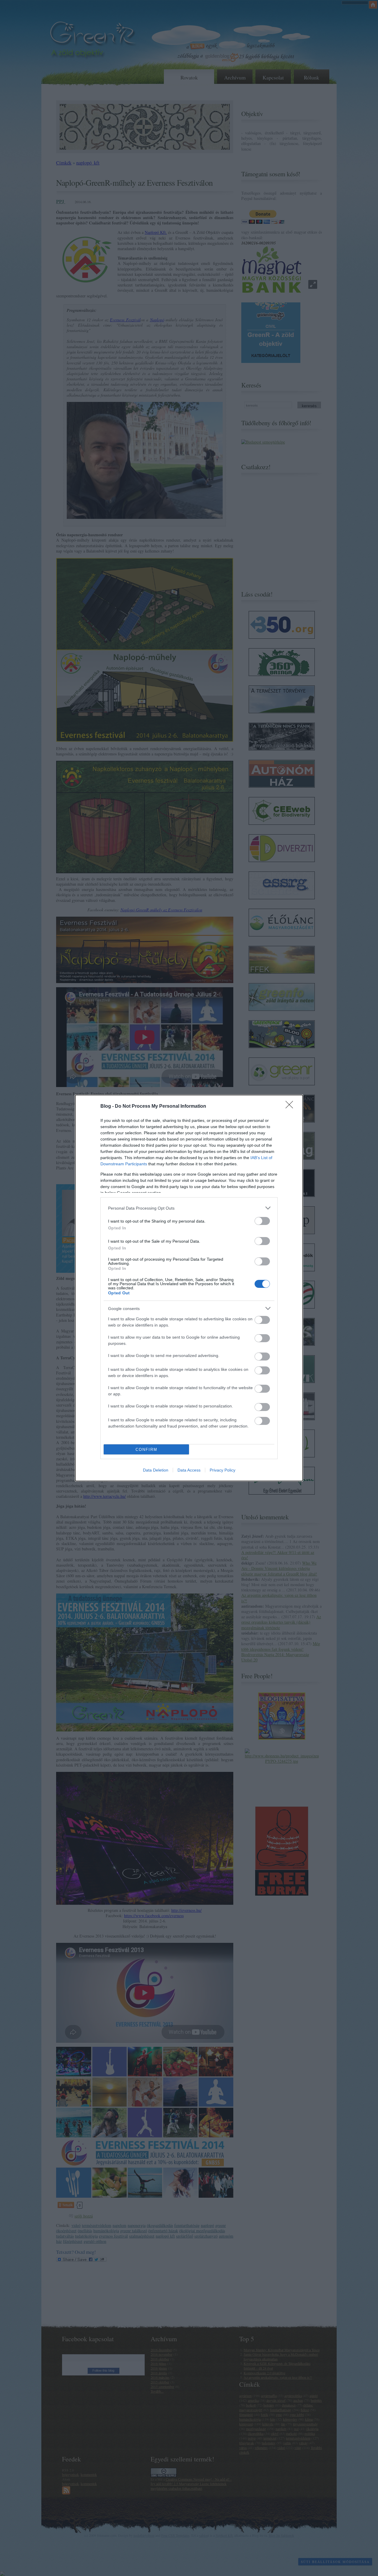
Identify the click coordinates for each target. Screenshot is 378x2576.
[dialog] (189, 1288)
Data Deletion (156, 1470)
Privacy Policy (223, 1470)
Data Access (189, 1470)
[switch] (262, 1221)
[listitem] (189, 1208)
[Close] (291, 1107)
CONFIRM (146, 1450)
